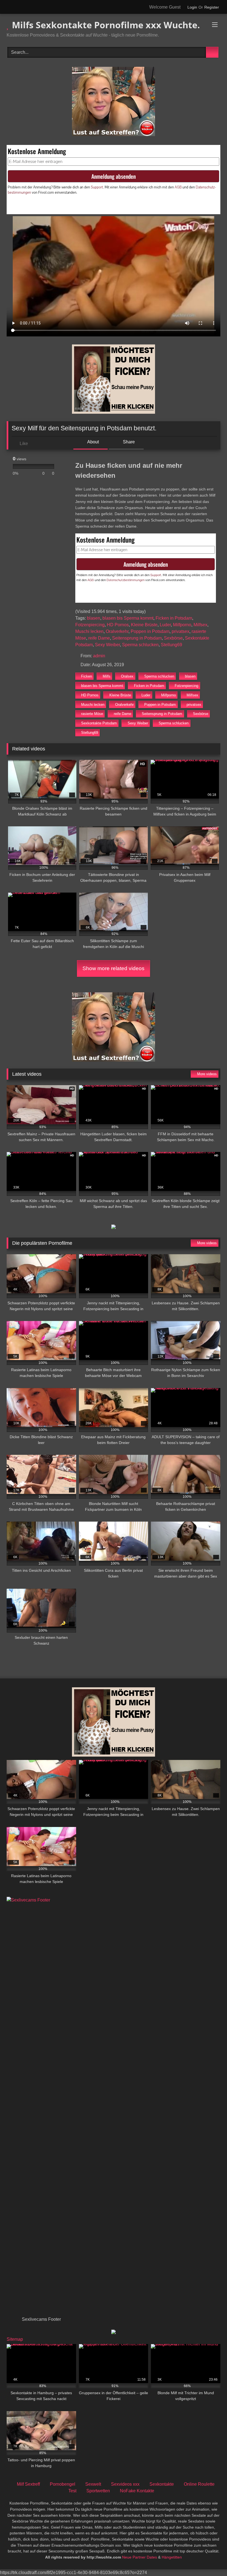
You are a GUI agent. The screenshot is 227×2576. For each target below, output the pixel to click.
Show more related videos (114, 968)
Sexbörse (173, 638)
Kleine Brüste (144, 625)
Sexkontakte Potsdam (99, 723)
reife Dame (99, 638)
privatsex (180, 631)
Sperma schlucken (140, 645)
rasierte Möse (92, 714)
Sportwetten (98, 2491)
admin (99, 656)
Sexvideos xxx (125, 2484)
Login (192, 7)
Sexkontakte (162, 2484)
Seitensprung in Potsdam (137, 638)
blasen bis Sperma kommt (128, 618)
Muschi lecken (89, 631)
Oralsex (127, 676)
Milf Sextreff (28, 2484)
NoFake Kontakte (137, 2491)
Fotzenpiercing (90, 625)
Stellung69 (171, 645)
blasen (94, 618)
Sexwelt (93, 2484)
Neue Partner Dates (140, 2557)
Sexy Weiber (107, 645)
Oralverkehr (117, 631)
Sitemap (15, 2339)
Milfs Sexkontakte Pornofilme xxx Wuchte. (105, 25)
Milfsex (200, 625)
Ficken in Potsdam (174, 618)
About (93, 442)
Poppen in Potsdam (150, 631)
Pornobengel (63, 2484)
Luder (165, 625)
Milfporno (182, 625)
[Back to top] (210, 2560)
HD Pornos (118, 625)
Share (128, 442)
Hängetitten (172, 2557)
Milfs (107, 676)
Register (212, 7)
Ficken (87, 676)
